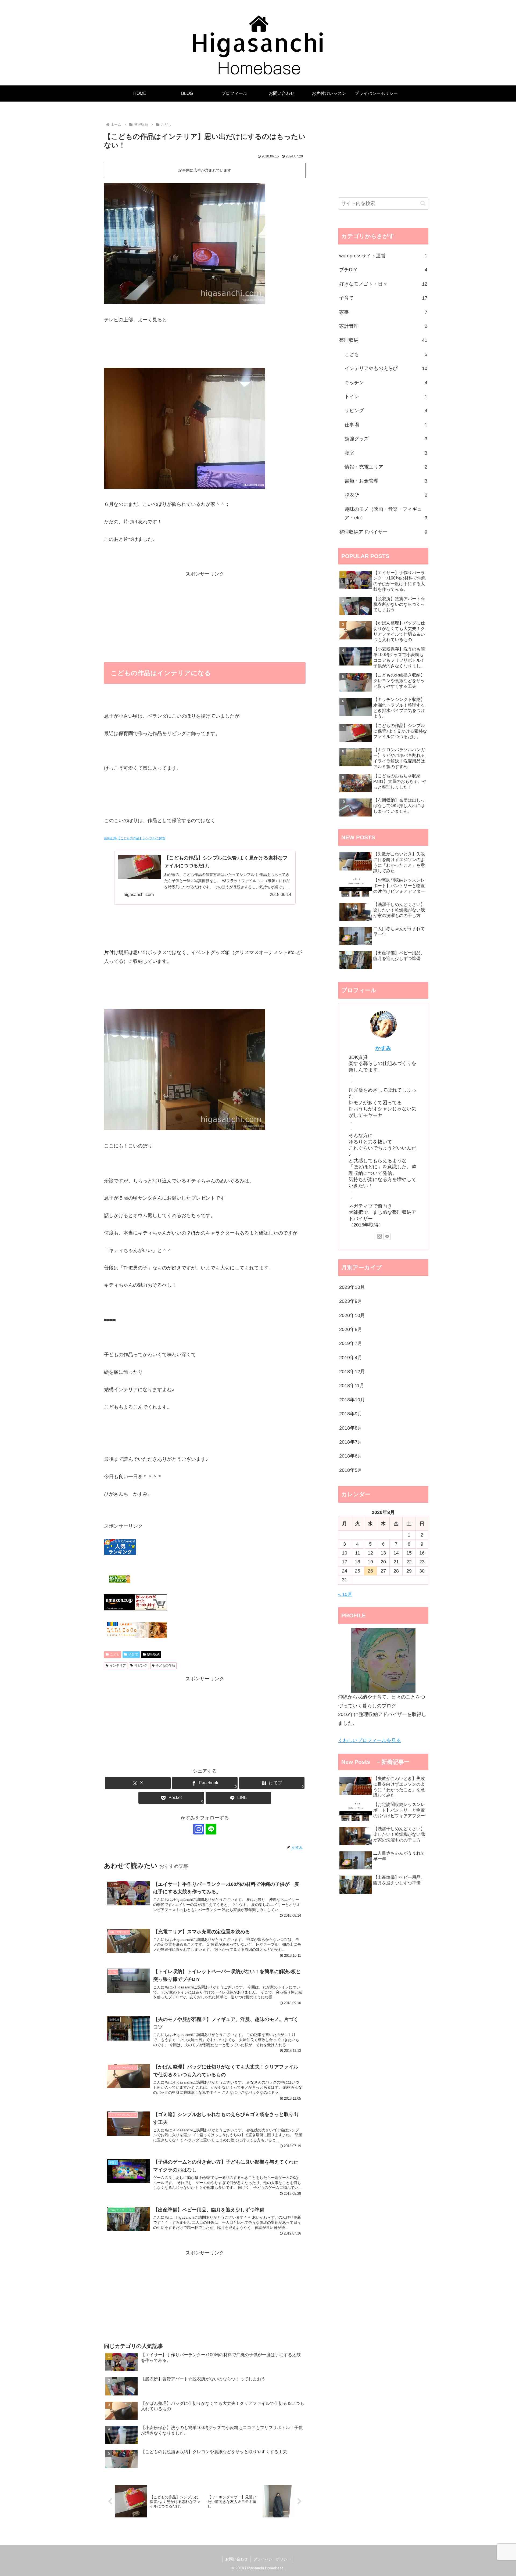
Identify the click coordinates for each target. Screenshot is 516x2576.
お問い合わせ (236, 2559)
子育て (133, 1654)
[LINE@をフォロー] (211, 1829)
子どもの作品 (165, 1665)
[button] (423, 203)
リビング (141, 1665)
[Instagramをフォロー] (199, 1829)
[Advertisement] (205, 616)
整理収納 (153, 1654)
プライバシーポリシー (272, 2559)
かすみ (383, 1048)
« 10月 (345, 1594)
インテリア (118, 1665)
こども (115, 1654)
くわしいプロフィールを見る (370, 1740)
